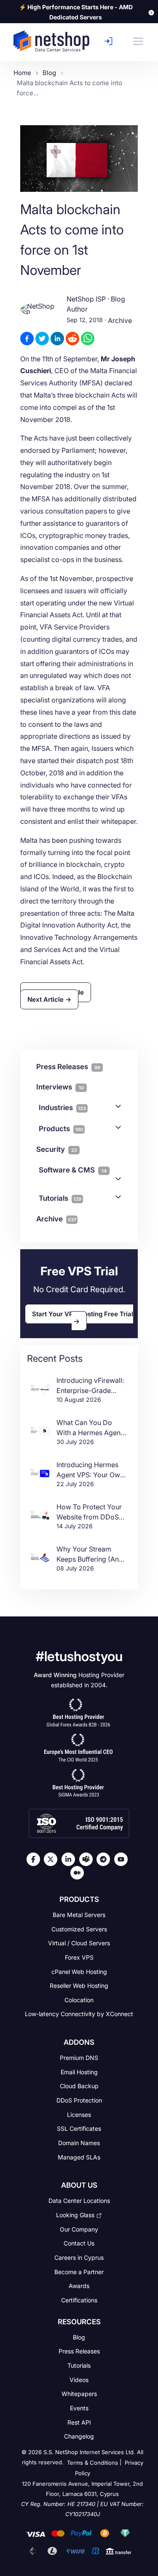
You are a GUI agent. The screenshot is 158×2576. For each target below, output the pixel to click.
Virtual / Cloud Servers (79, 1943)
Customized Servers (79, 1929)
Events (79, 2408)
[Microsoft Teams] (88, 1859)
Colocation (79, 1999)
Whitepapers (79, 2394)
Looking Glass (75, 2215)
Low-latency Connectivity (79, 2014)
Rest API (79, 2422)
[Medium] (79, 1873)
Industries (62, 1108)
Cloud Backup (79, 2086)
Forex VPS (79, 1957)
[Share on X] (42, 339)
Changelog (79, 2436)
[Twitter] (53, 1859)
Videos (79, 2379)
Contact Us (79, 2243)
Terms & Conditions (92, 2463)
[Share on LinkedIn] (57, 339)
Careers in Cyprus (79, 2257)
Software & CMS (73, 1170)
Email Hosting (79, 2072)
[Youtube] (123, 1859)
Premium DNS (79, 2058)
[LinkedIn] (70, 1859)
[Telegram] (105, 1859)
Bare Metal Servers (79, 1915)
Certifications (79, 2300)
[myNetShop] (111, 41)
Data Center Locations (79, 2201)
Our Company (79, 2229)
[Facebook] (35, 1859)
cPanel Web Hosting (79, 1971)
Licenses (79, 2114)
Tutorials (60, 1198)
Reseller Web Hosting (79, 1986)
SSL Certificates (79, 2128)
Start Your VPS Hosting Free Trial (83, 1314)
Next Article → (49, 999)
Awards (79, 2286)
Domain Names (79, 2143)
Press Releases (79, 2351)
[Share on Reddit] (72, 339)
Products (61, 1129)
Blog (79, 2337)
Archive (120, 321)
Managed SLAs (79, 2157)
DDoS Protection (79, 2100)
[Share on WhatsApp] (88, 339)
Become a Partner (79, 2271)
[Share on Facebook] (27, 339)
